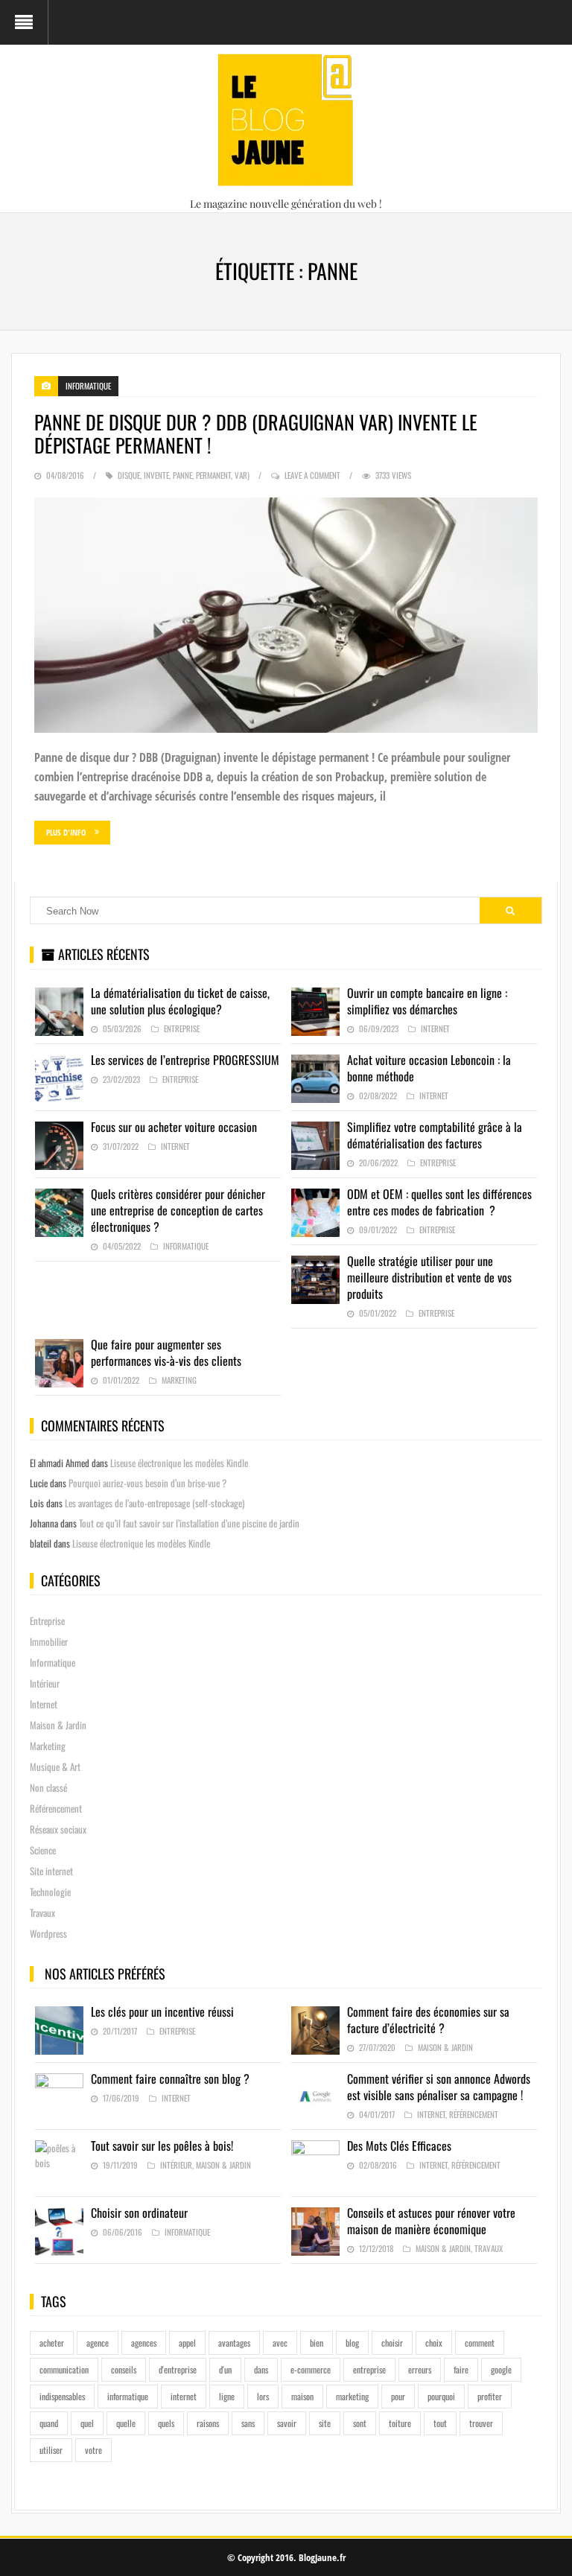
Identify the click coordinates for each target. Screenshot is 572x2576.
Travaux (42, 1912)
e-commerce (311, 2369)
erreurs (420, 2369)
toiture (400, 2423)
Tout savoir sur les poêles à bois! (162, 2146)
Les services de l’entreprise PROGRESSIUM (185, 1060)
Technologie (50, 1892)
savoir (287, 2423)
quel (87, 2423)
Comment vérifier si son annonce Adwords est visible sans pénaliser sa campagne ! (439, 2087)
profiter (490, 2396)
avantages (234, 2343)
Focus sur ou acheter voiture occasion (174, 1127)
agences (144, 2343)
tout (440, 2423)
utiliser (51, 2450)
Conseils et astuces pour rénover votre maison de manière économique (431, 2221)
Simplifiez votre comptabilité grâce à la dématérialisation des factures (435, 1135)
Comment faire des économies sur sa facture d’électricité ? (428, 2020)
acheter (52, 2343)
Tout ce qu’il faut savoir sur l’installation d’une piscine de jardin (189, 1523)
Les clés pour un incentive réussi (162, 2011)
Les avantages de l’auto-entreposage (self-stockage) (155, 1503)
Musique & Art (55, 1766)
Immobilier (49, 1641)
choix (434, 2343)
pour (398, 2396)
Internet (435, 1028)
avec (280, 2343)
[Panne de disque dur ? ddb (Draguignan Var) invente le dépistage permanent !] (286, 616)
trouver (481, 2423)
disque (129, 475)
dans (261, 2369)
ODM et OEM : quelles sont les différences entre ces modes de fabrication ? (439, 1202)
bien (317, 2343)
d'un (225, 2369)
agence (98, 2343)
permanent (213, 475)
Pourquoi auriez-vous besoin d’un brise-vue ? (147, 1483)
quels (166, 2423)
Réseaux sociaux (58, 1829)
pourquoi (441, 2396)
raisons (208, 2423)
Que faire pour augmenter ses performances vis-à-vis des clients (166, 1352)
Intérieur (45, 1683)
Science (43, 1850)
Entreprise (182, 1028)
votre (93, 2450)
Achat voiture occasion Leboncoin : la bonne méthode (429, 1068)
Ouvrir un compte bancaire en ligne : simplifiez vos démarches (427, 1001)
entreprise (369, 2369)
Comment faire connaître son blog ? (170, 2079)
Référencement (56, 1808)
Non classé (48, 1787)
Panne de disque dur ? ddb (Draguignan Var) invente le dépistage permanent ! (256, 433)
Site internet (51, 1871)
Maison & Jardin (58, 1725)
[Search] (510, 910)
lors (263, 2396)
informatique (128, 2396)
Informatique (88, 386)
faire (461, 2369)
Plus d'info (66, 832)
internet (184, 2396)
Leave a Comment (312, 475)
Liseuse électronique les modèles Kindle (179, 1463)
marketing (352, 2396)
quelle (126, 2423)
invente (156, 475)
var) (242, 475)
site (325, 2423)
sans (248, 2423)
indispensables (62, 2396)
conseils (124, 2369)
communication (64, 2369)
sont (360, 2423)
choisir (392, 2343)
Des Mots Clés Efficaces (399, 2146)
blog (352, 2343)
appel (187, 2343)
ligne (227, 2396)
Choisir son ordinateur (139, 2213)
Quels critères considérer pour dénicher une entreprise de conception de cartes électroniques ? (178, 1210)
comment (480, 2343)
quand (49, 2423)
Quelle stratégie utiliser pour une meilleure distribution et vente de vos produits (429, 1277)
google (501, 2369)
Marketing (179, 1380)
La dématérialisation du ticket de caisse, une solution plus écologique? (180, 1001)
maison (302, 2396)
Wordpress (48, 1933)
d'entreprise (178, 2369)
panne (182, 475)
